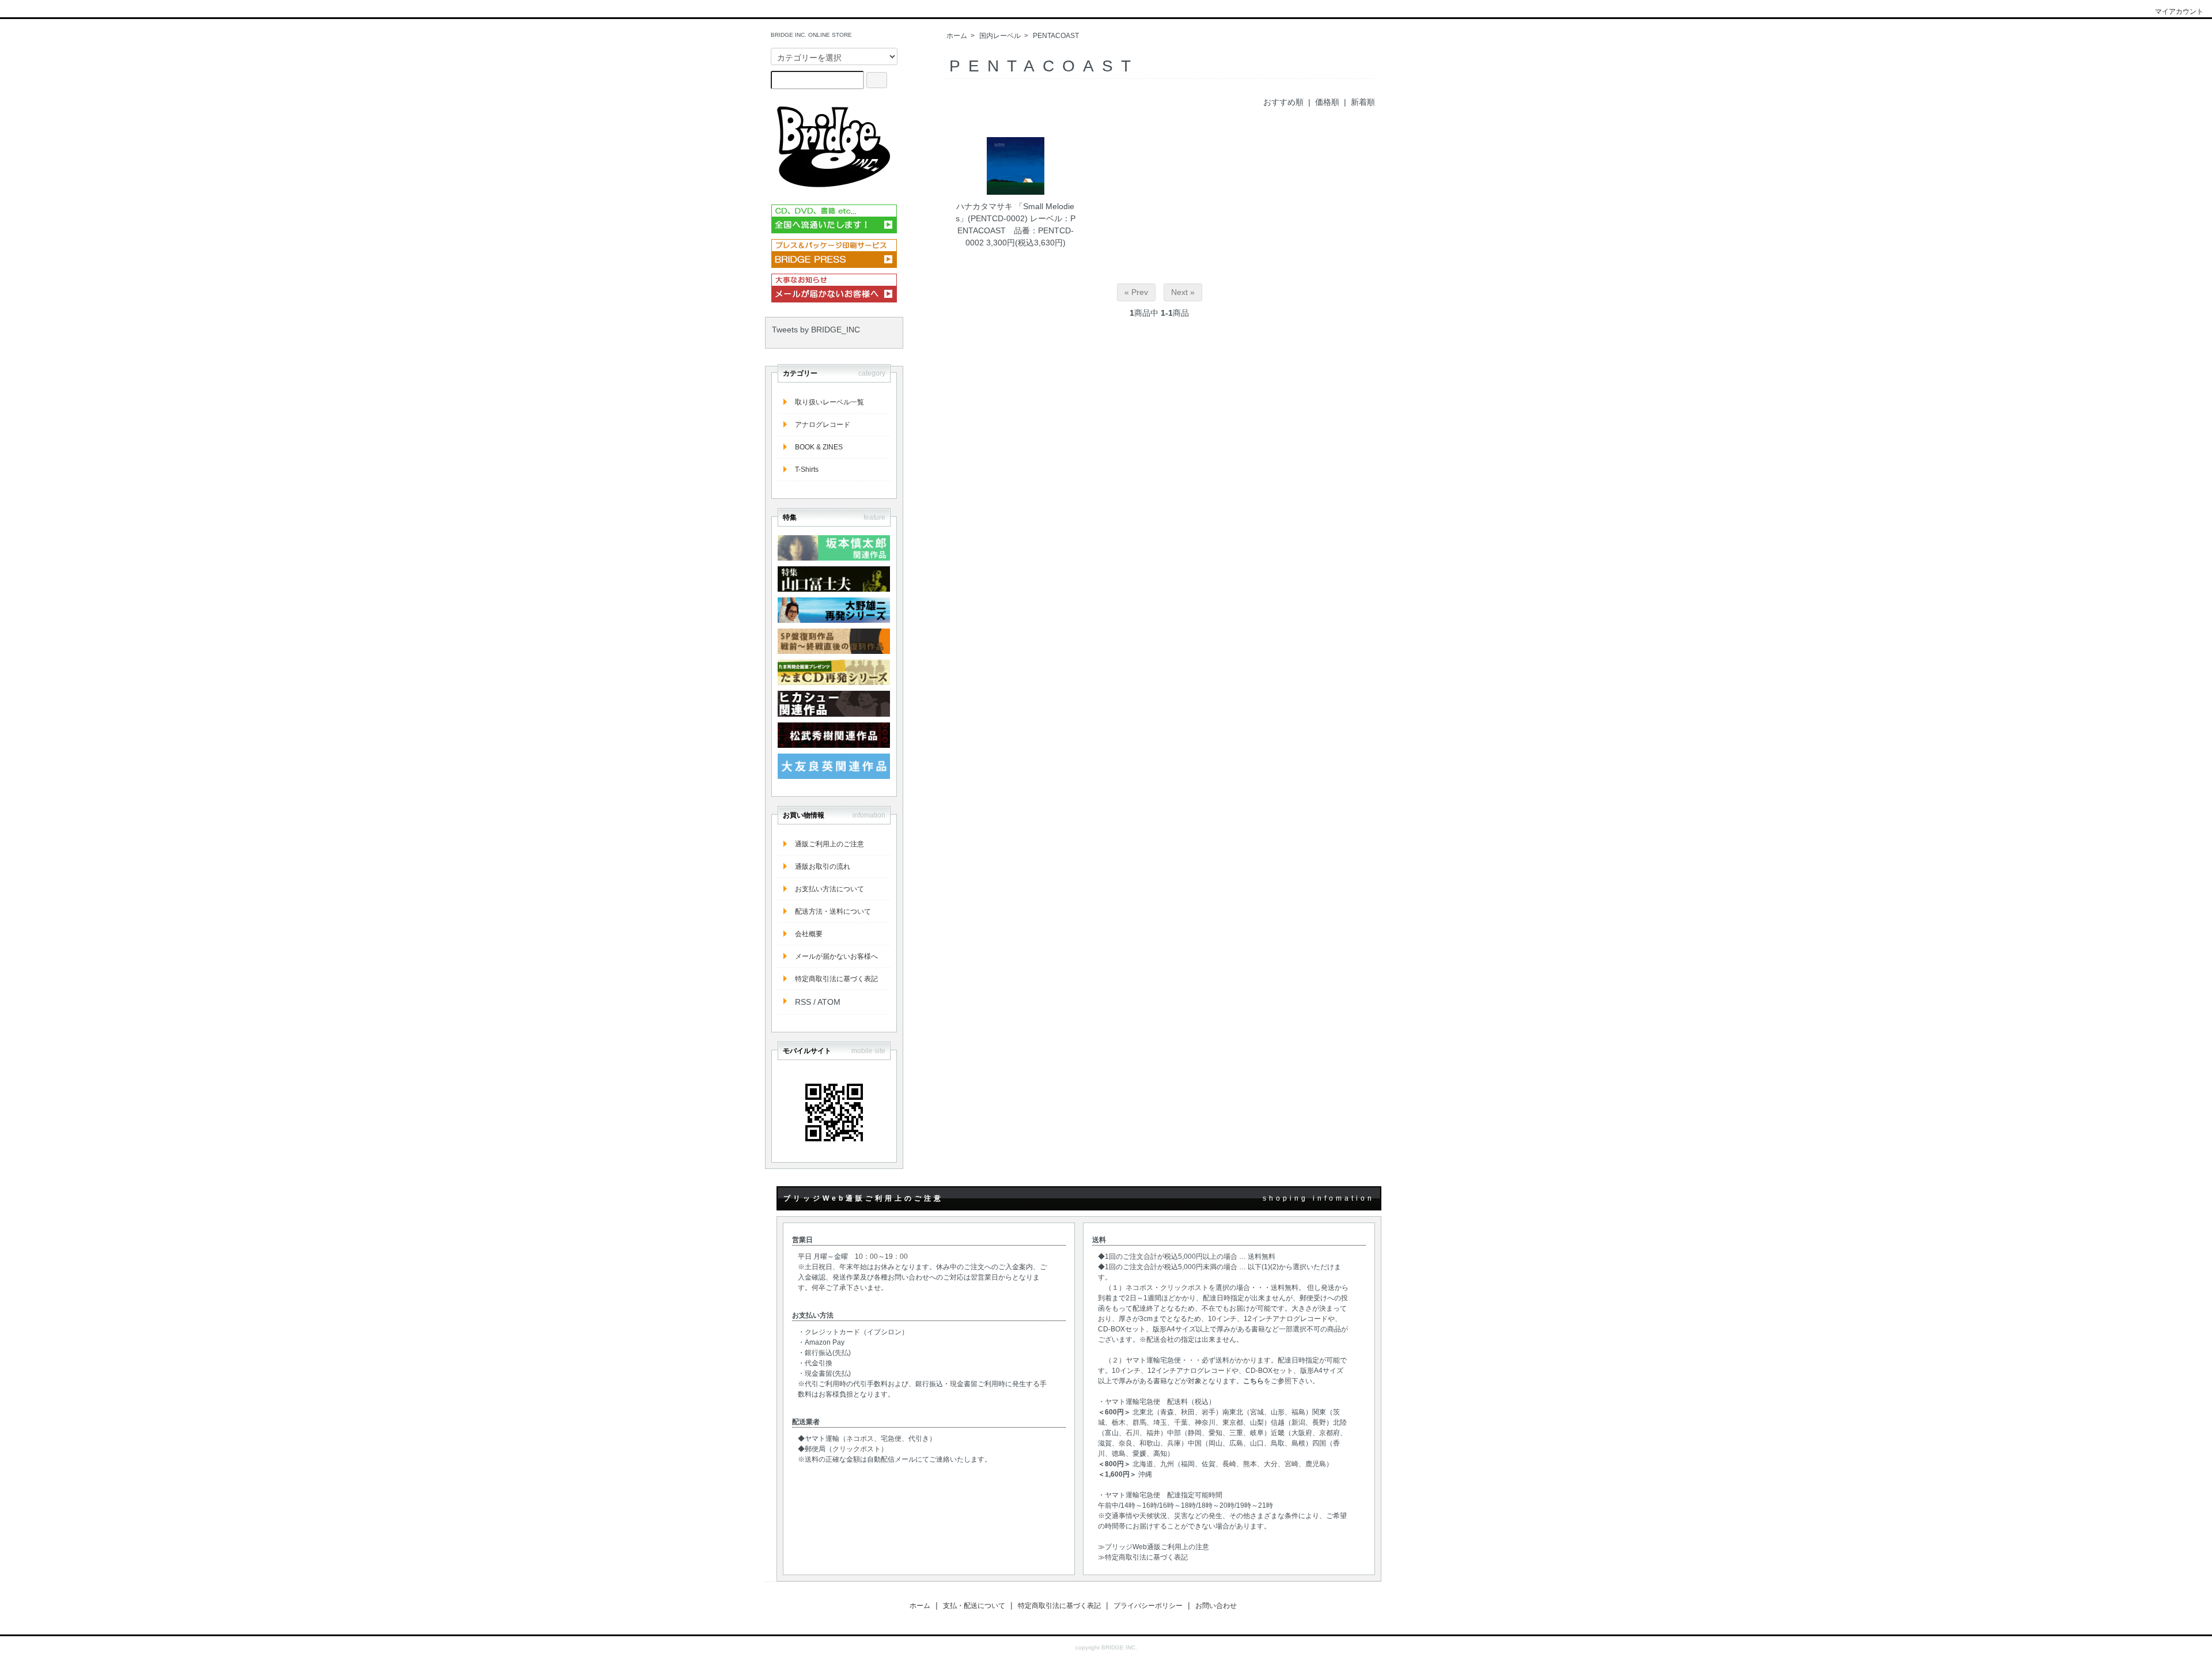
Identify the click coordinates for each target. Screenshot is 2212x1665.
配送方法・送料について (833, 911)
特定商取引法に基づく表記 (836, 979)
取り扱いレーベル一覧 (829, 402)
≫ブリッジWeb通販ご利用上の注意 (1154, 1547)
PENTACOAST (1056, 36)
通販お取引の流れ (823, 866)
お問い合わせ (1216, 1606)
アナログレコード (823, 425)
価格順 (1327, 102)
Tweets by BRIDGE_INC (816, 330)
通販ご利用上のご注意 (829, 844)
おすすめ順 (1283, 102)
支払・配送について (974, 1606)
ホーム (957, 36)
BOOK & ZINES (819, 447)
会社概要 (809, 934)
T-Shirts (807, 470)
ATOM (829, 1002)
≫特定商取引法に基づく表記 (1143, 1557)
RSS (803, 1002)
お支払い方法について (829, 889)
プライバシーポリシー (1148, 1606)
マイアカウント (2179, 12)
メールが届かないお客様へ (836, 956)
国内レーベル (1000, 36)
